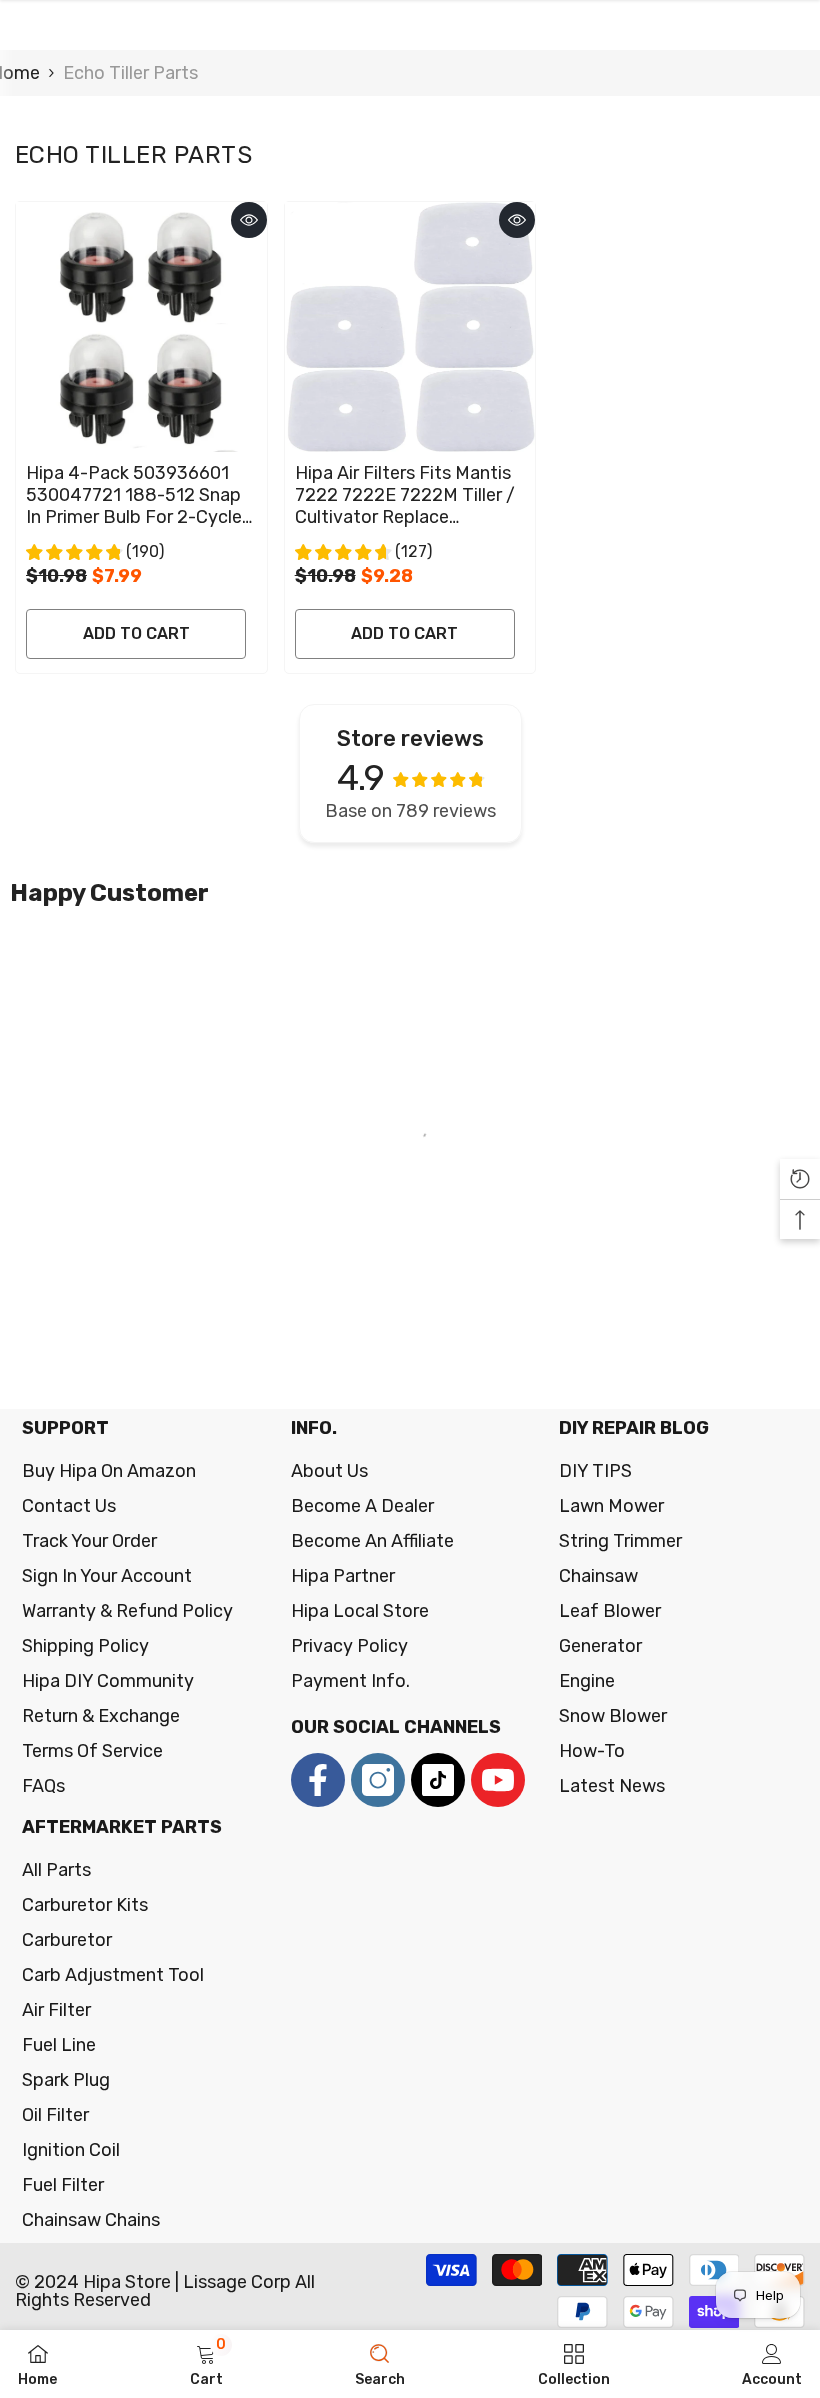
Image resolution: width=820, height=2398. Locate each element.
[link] (206, 2364)
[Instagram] (378, 1780)
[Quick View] (249, 220)
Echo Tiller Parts (130, 73)
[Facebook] (318, 1780)
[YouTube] (498, 1780)
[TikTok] (438, 1780)
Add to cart (136, 633)
